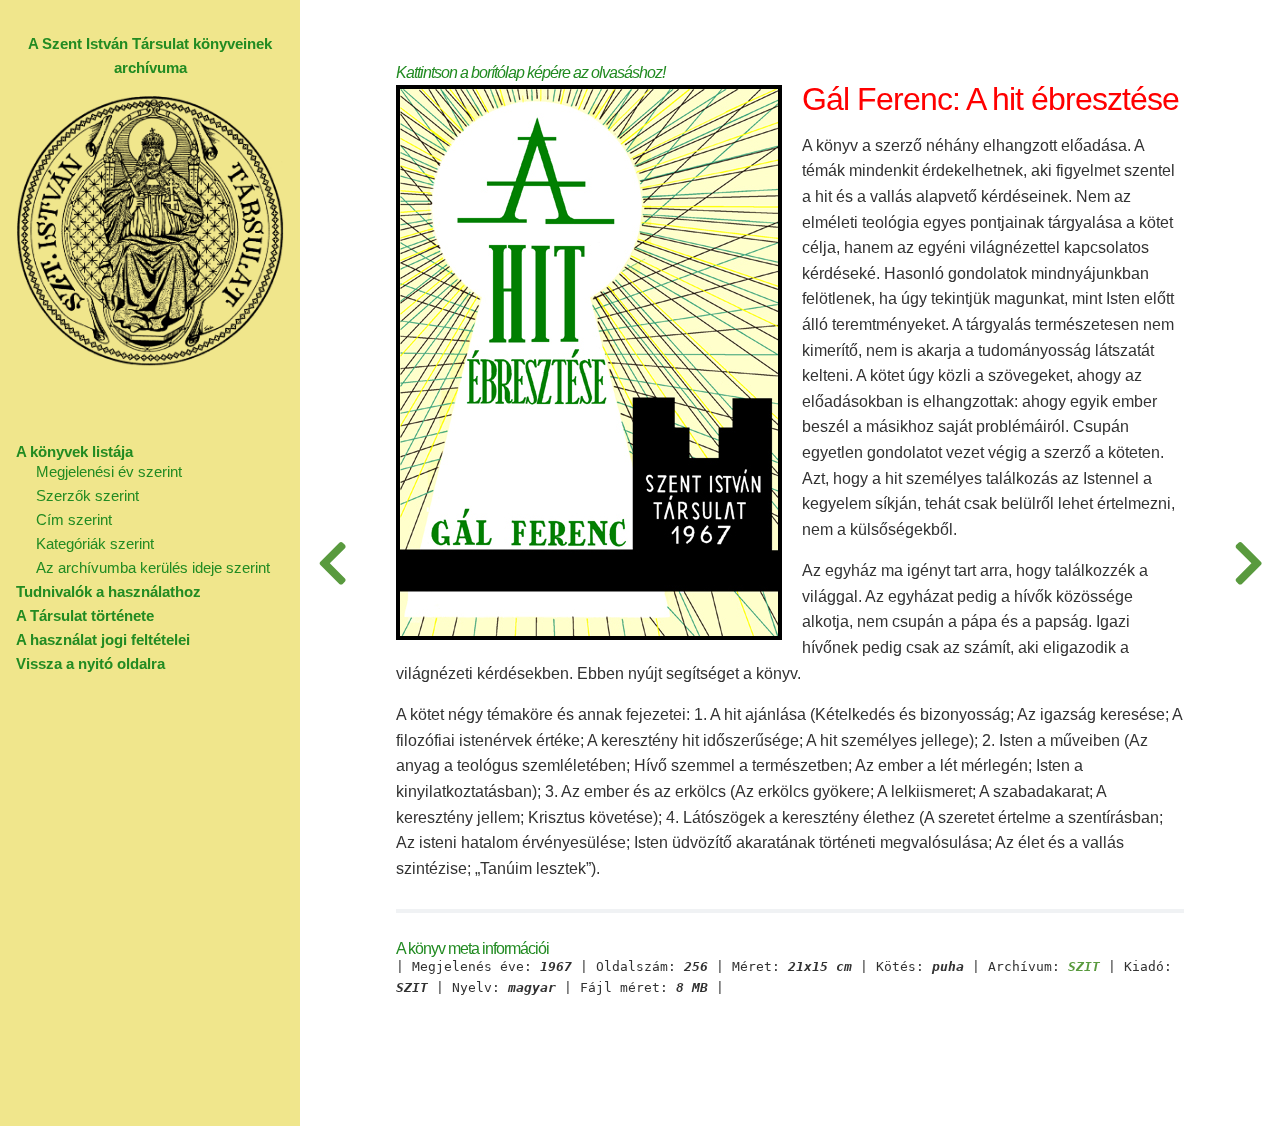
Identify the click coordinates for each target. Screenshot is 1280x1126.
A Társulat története (85, 615)
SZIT (1084, 967)
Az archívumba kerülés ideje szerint (153, 567)
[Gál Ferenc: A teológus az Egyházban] (1248, 563)
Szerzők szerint (87, 495)
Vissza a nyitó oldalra (90, 663)
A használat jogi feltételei (103, 639)
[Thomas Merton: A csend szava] (332, 563)
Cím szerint (74, 519)
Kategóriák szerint (95, 543)
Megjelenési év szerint (109, 471)
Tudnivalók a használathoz (108, 591)
